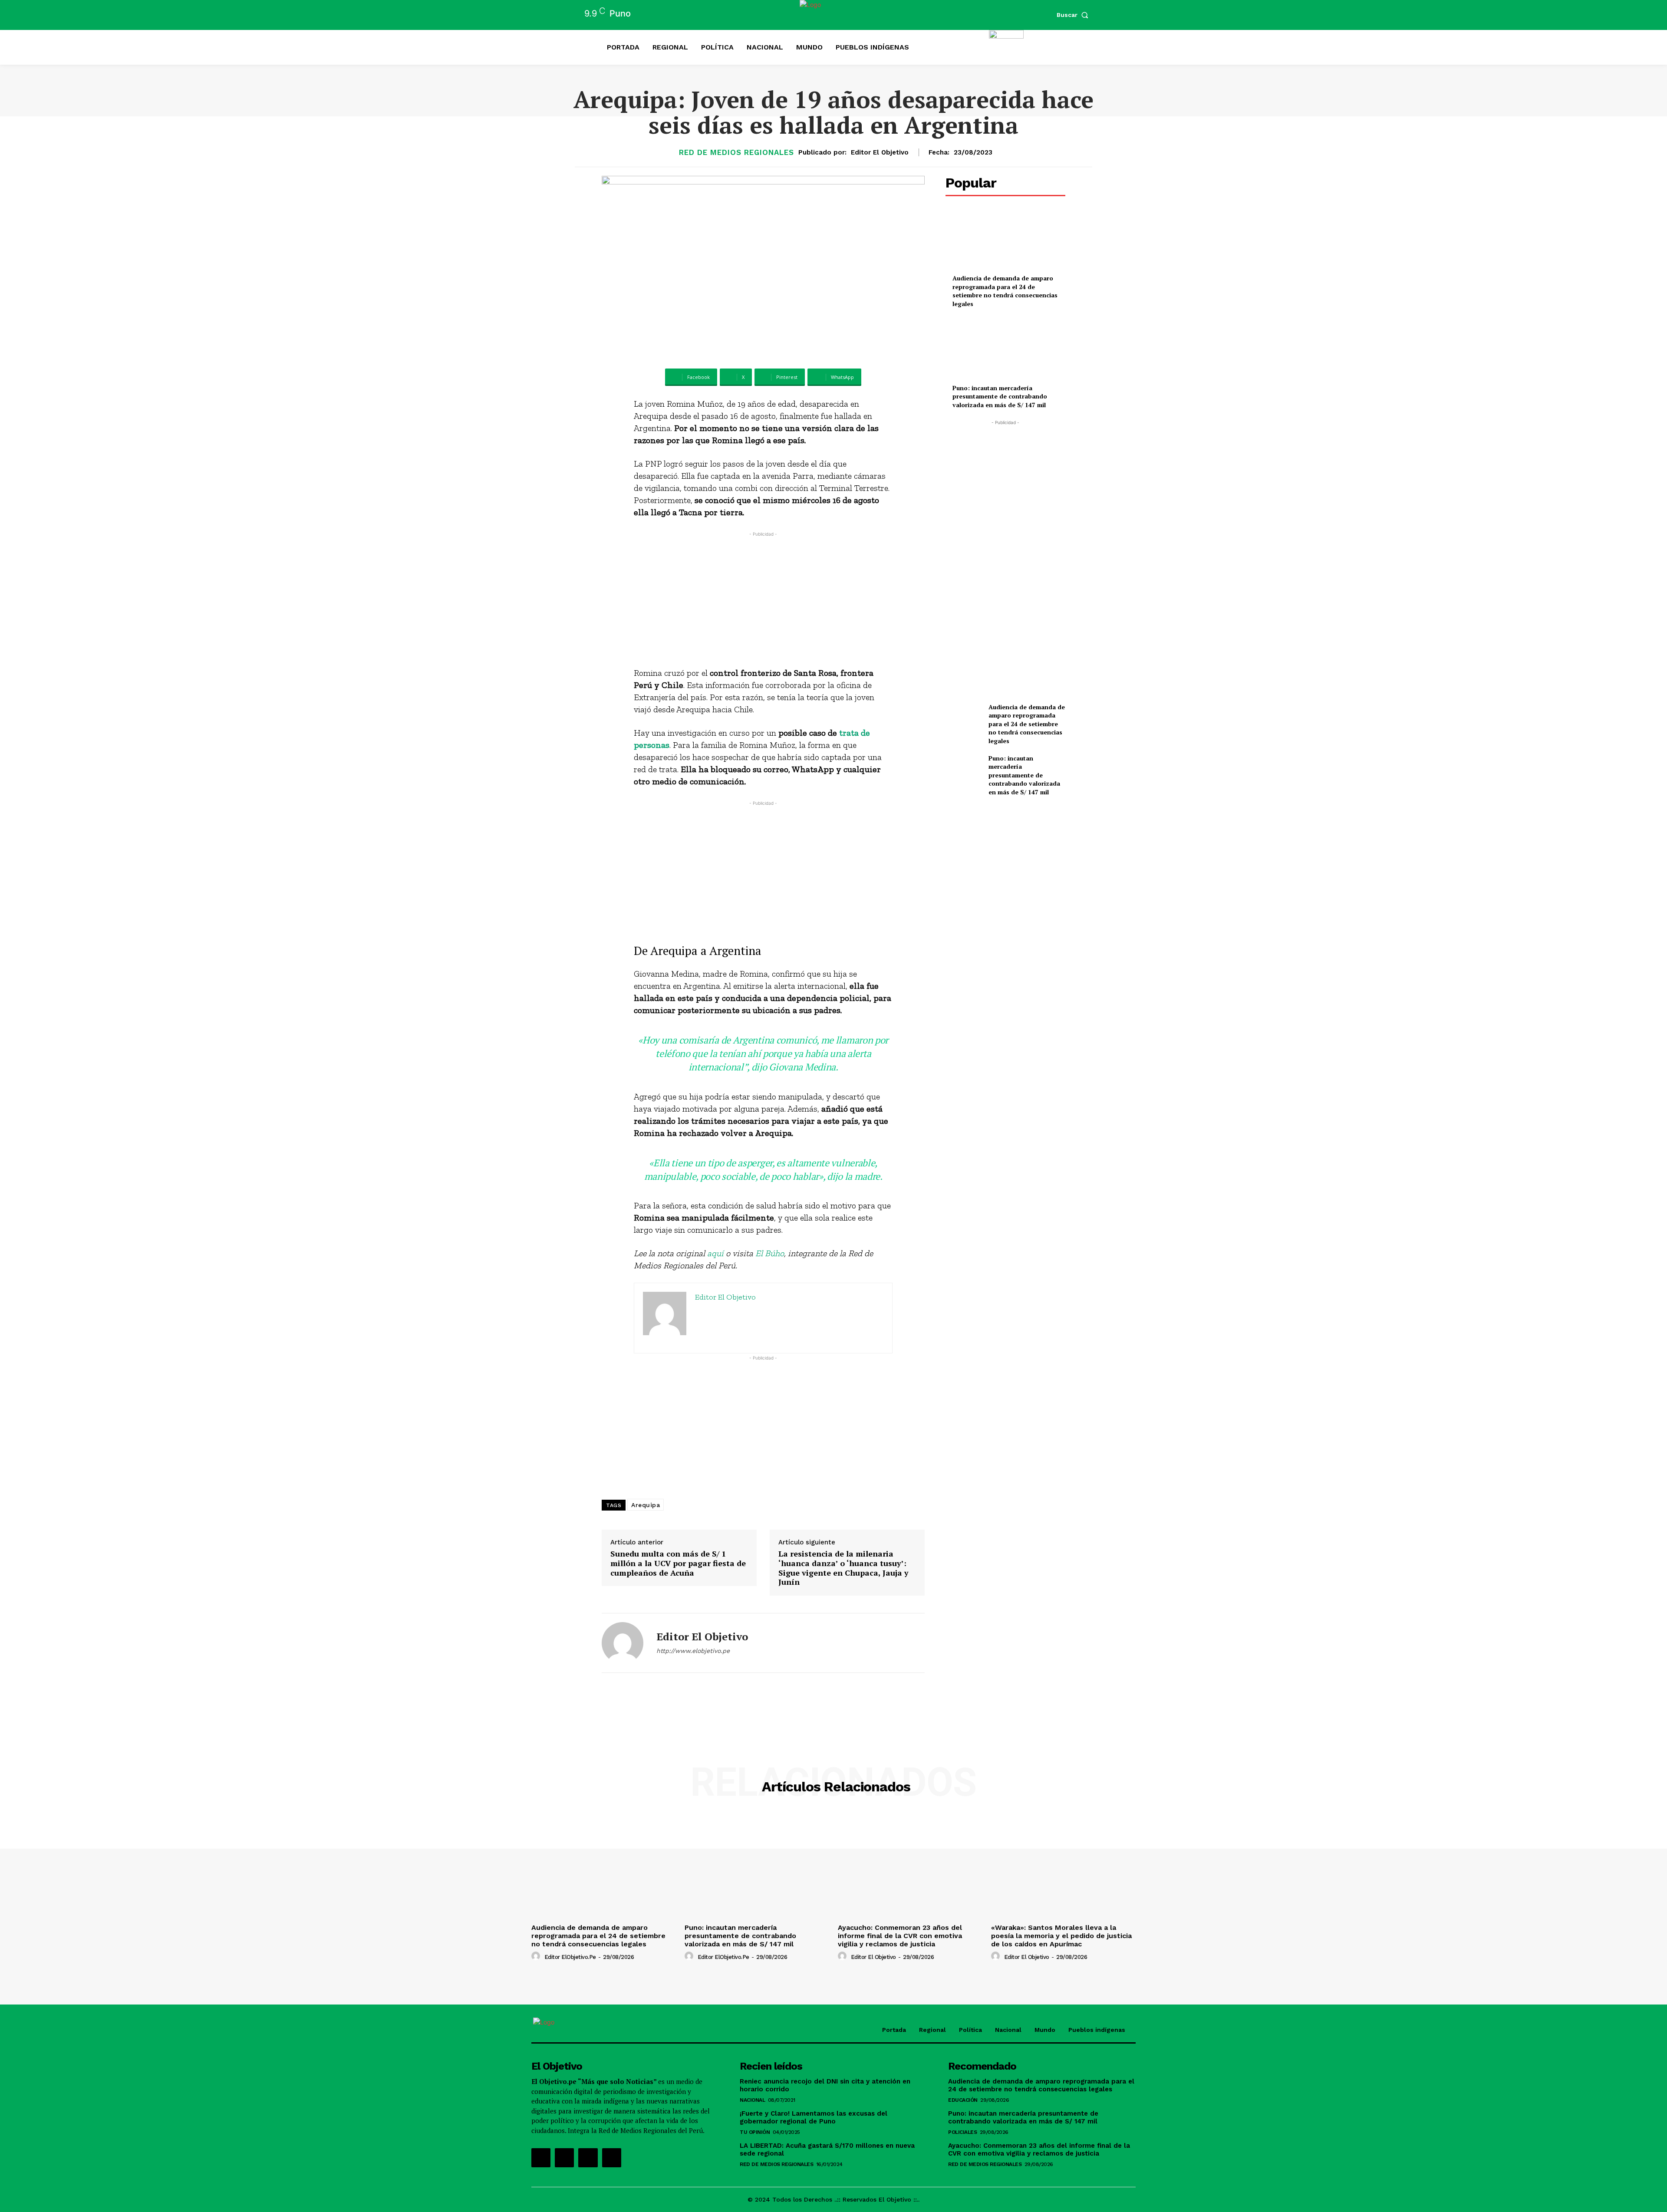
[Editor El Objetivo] (623, 1643)
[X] (588, 2158)
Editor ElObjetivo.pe (570, 1957)
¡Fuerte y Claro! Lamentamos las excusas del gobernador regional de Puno (814, 2117)
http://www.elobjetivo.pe (693, 1651)
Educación (963, 2100)
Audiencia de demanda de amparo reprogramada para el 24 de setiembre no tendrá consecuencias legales (1005, 291)
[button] (1074, 15)
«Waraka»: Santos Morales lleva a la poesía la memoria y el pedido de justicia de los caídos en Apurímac (1061, 1936)
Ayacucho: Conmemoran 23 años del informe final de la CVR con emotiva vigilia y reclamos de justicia (900, 1936)
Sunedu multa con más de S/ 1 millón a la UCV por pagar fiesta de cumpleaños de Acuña (678, 1563)
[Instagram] (564, 2158)
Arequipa (646, 1505)
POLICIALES (962, 2132)
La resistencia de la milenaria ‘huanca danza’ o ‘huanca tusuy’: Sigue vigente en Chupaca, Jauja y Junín (843, 1568)
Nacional (752, 2100)
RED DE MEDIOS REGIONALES (736, 153)
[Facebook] (541, 2158)
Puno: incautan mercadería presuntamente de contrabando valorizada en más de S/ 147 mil (1000, 396)
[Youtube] (612, 2158)
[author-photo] (537, 1956)
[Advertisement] (763, 599)
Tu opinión (755, 2132)
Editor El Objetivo (880, 152)
